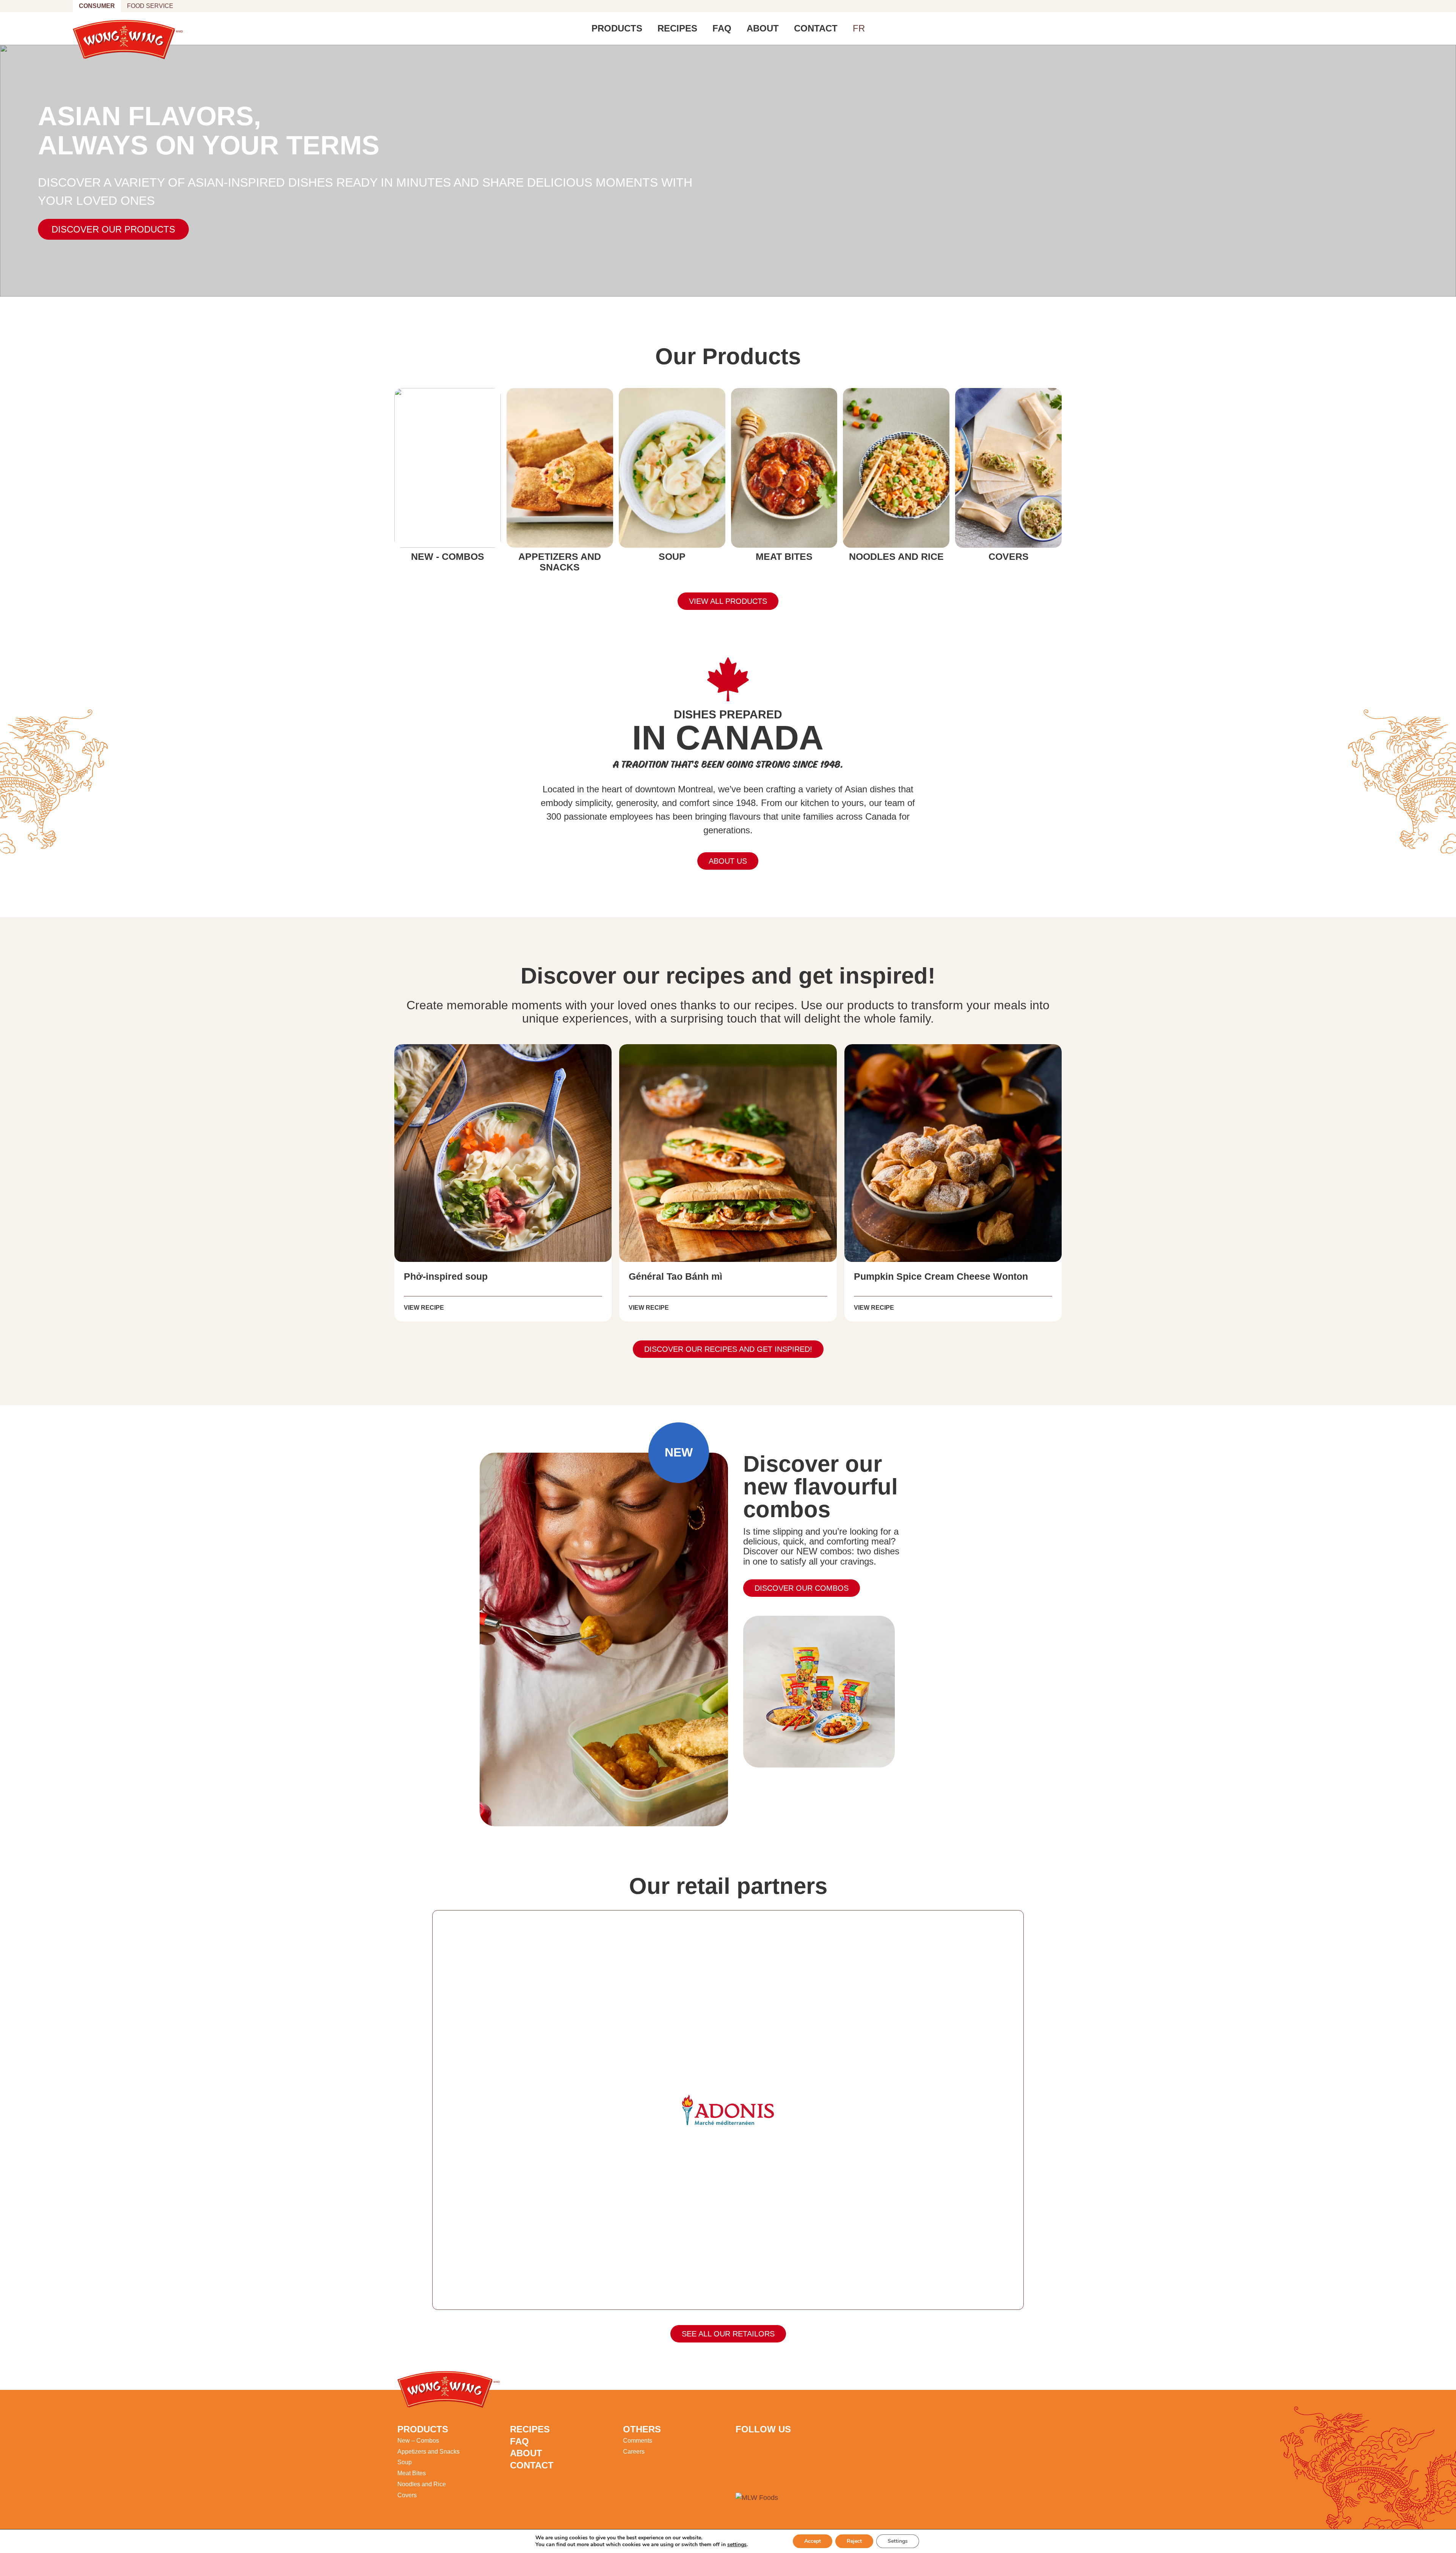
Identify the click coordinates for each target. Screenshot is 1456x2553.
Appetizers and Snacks (428, 2452)
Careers (634, 2452)
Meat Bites (412, 2473)
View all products (728, 601)
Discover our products (113, 229)
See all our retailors (728, 2334)
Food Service (150, 6)
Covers (407, 2495)
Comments (638, 2441)
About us (728, 861)
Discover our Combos (802, 1588)
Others (642, 2429)
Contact (816, 28)
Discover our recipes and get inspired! (728, 1349)
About (763, 28)
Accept (813, 2541)
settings (737, 2545)
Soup (405, 2462)
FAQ (722, 28)
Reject (854, 2541)
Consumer (97, 6)
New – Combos (418, 2441)
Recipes (677, 28)
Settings (898, 2541)
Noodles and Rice (422, 2484)
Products (617, 28)
